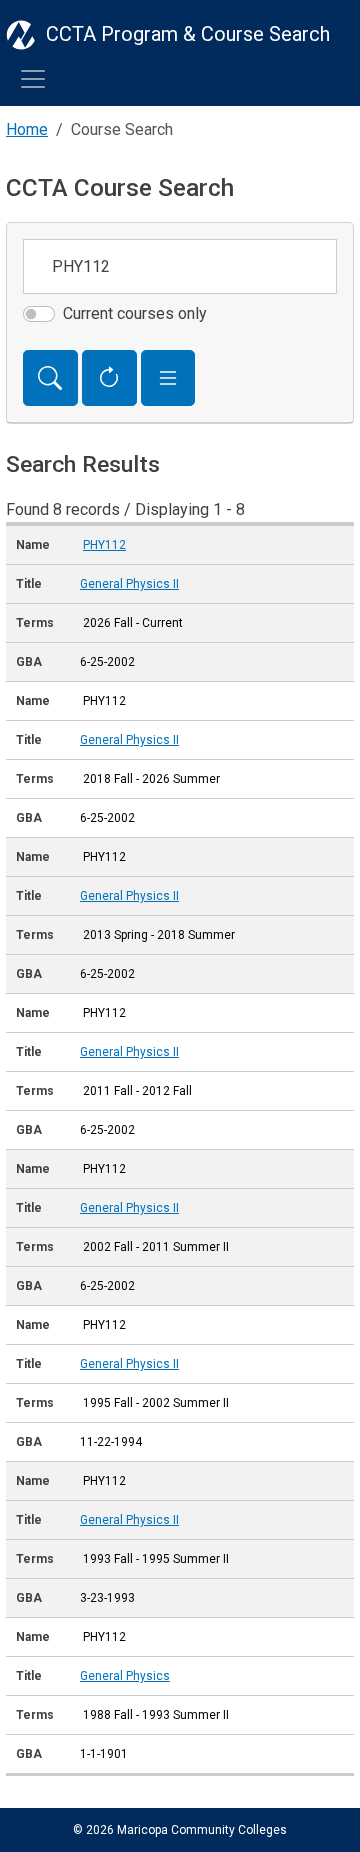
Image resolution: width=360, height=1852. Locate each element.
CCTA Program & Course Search (188, 34)
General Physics (125, 1676)
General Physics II (129, 584)
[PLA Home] (21, 34)
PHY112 (104, 545)
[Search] (50, 378)
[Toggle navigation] (33, 79)
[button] (168, 378)
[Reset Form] (109, 378)
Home (27, 129)
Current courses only (135, 313)
